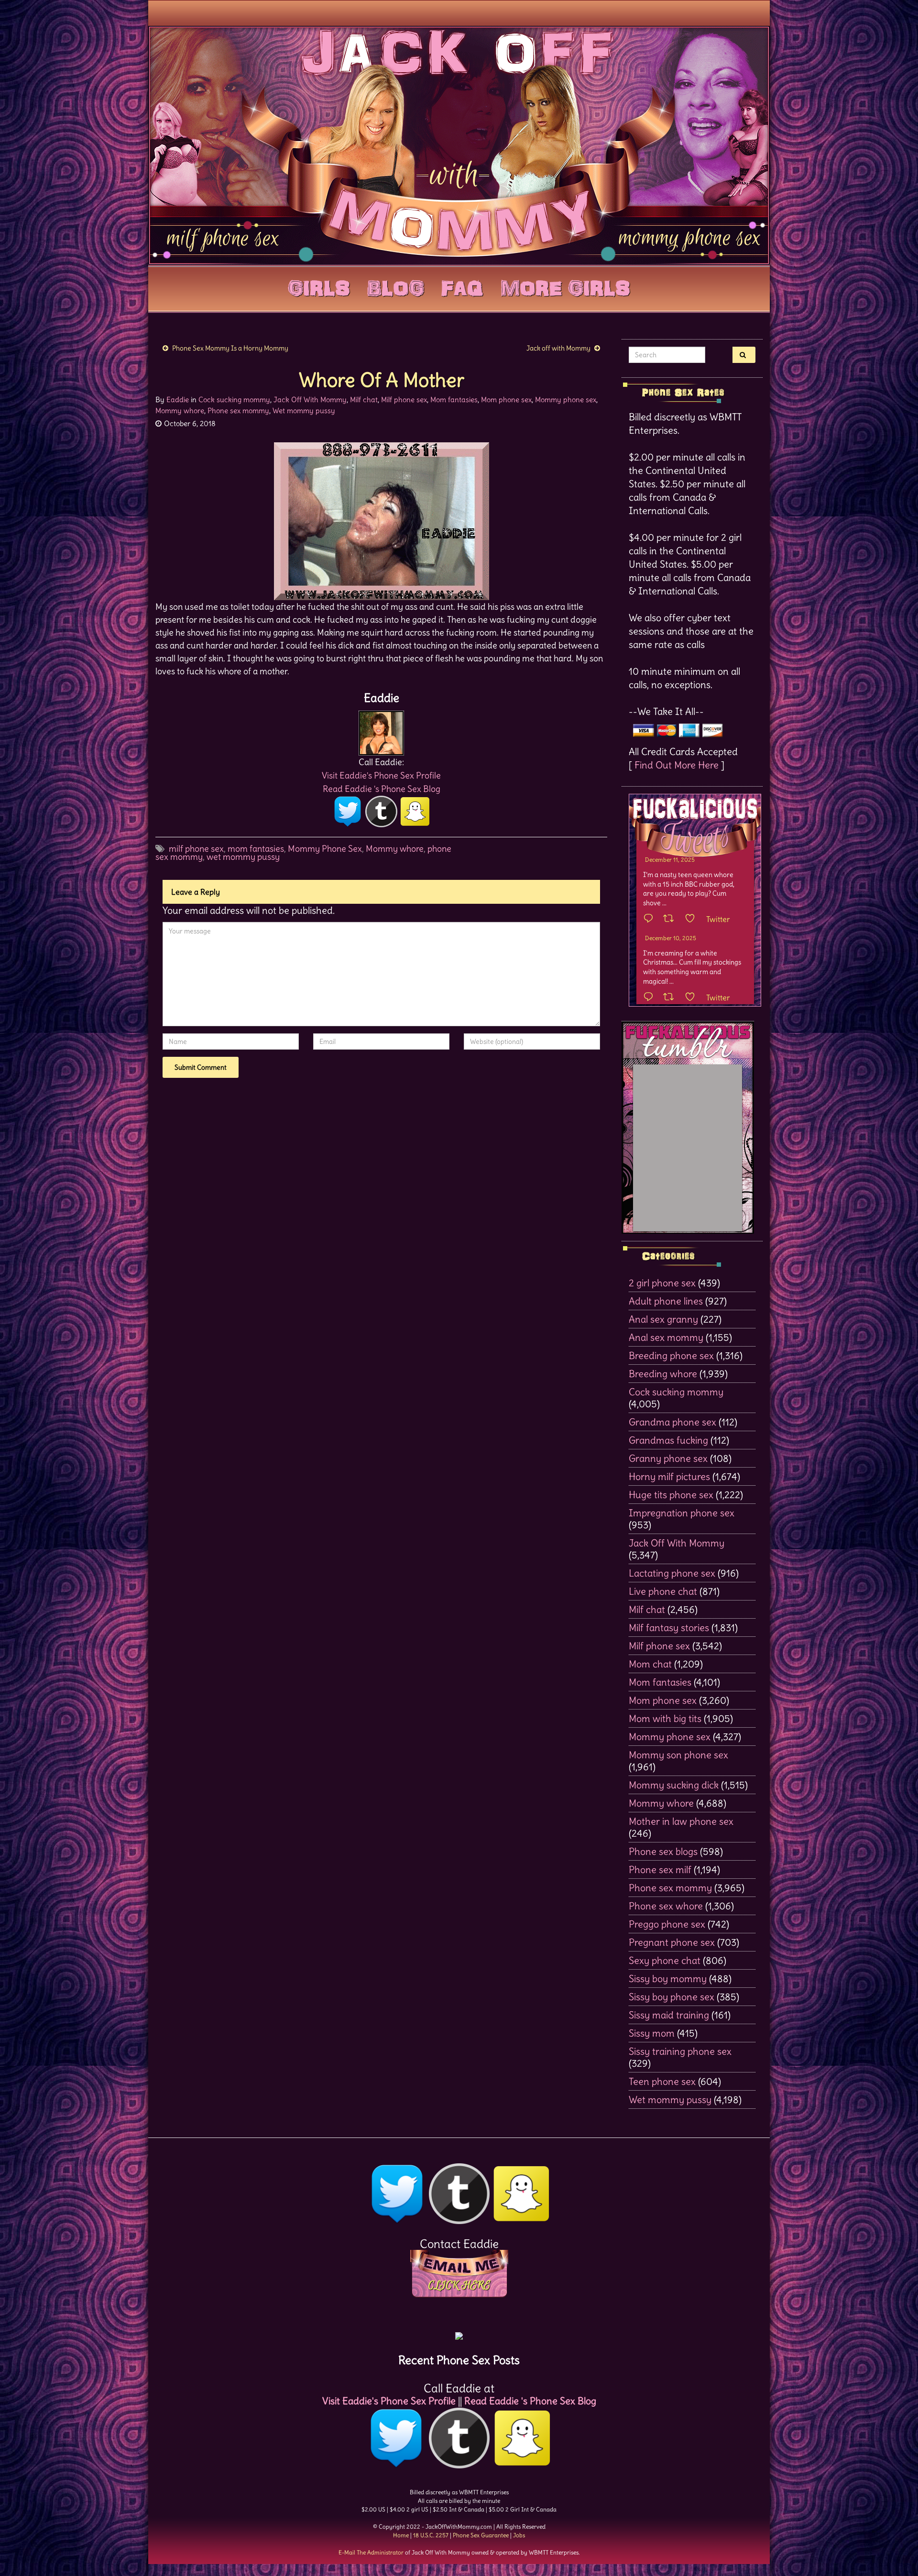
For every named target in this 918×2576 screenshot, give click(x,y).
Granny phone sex (668, 1458)
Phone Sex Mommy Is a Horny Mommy (230, 348)
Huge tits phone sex (671, 1495)
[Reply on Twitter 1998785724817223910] (651, 998)
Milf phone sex (404, 400)
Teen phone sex (662, 2081)
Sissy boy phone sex (672, 1997)
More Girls (565, 286)
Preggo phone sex (667, 1924)
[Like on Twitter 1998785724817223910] (693, 998)
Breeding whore (663, 1374)
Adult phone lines (666, 1301)
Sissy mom (652, 2033)
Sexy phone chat (665, 1960)
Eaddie (178, 400)
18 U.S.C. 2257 (431, 2535)
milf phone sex (196, 849)
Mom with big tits (665, 1718)
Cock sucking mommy (234, 400)
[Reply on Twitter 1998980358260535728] (651, 919)
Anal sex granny (663, 1319)
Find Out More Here (677, 765)
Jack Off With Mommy (310, 400)
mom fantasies (256, 849)
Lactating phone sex (672, 1573)
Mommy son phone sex (678, 1755)
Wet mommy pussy (304, 411)
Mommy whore (180, 411)
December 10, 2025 (671, 938)
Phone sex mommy (238, 411)
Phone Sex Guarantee (481, 2535)
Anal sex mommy (666, 1337)
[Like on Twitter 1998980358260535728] (693, 919)
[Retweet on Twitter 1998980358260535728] (672, 919)
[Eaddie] (381, 730)
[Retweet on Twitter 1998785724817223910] (672, 998)
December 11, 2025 (670, 860)
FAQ (462, 286)
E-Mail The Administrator (371, 2552)
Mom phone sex (506, 400)
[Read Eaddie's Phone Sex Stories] (459, 2332)
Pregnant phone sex (672, 1942)
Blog (396, 286)
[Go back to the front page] (459, 145)
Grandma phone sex (672, 1422)
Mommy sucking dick (674, 1785)
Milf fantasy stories (669, 1628)
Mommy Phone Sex (325, 849)
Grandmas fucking (668, 1440)
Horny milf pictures (669, 1476)
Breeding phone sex (671, 1355)
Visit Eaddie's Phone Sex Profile (381, 775)
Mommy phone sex (566, 400)
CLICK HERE (459, 2285)
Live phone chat (663, 1591)
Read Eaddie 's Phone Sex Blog (382, 789)
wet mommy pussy (243, 857)
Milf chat (364, 400)
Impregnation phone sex (682, 1513)
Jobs (519, 2535)
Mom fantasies (454, 400)
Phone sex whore (666, 1906)
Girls (319, 286)
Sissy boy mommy (668, 1979)
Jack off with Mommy (558, 348)
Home (401, 2535)
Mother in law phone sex (681, 1821)
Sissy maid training (669, 2015)
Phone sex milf (660, 1869)
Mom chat (650, 1664)
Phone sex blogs (663, 1851)
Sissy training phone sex (680, 2051)
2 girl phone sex (662, 1283)
